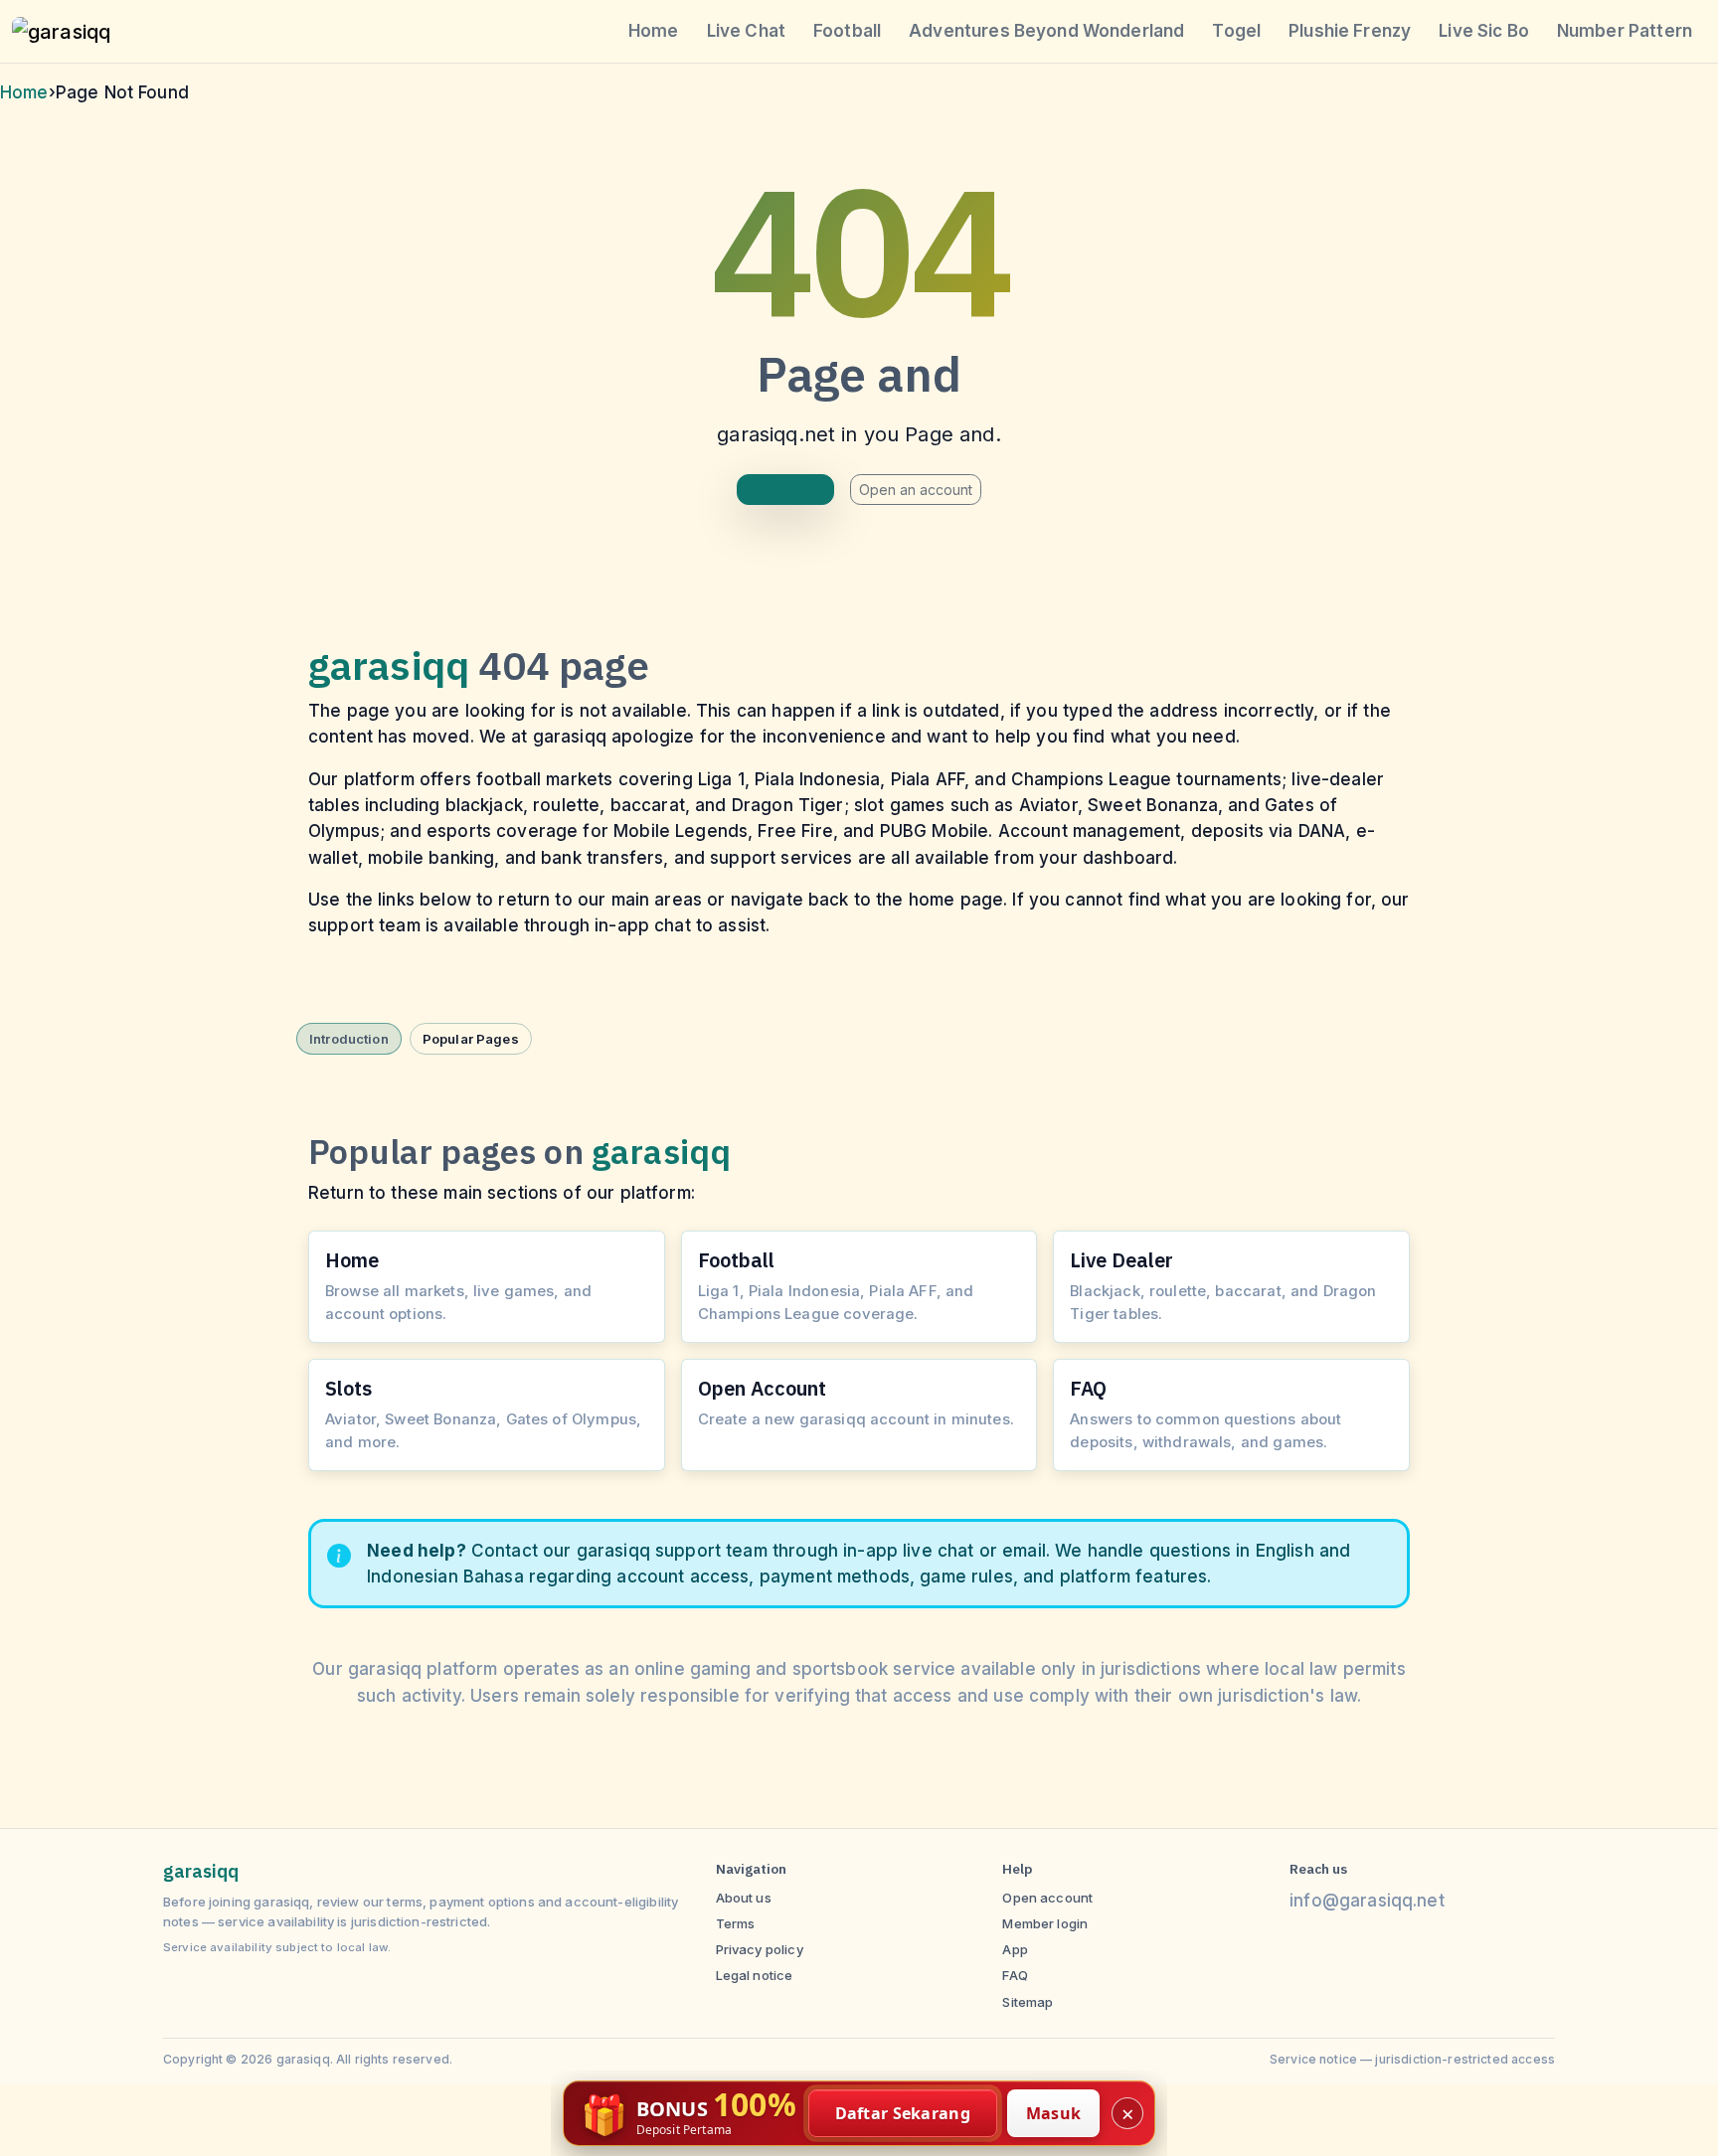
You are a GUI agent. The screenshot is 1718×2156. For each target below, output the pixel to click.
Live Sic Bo (1484, 31)
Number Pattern (1625, 31)
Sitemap (1028, 2002)
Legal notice (755, 1975)
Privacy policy (760, 1949)
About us (744, 1898)
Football (847, 31)
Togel (1236, 31)
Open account (1047, 1898)
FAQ (1015, 1975)
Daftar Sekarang (903, 2113)
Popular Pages (471, 1039)
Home (654, 31)
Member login (1045, 1923)
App (1015, 1949)
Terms (736, 1923)
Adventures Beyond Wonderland (1046, 31)
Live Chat (746, 31)
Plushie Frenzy (1350, 31)
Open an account (916, 490)
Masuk (1054, 2113)
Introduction (349, 1039)
